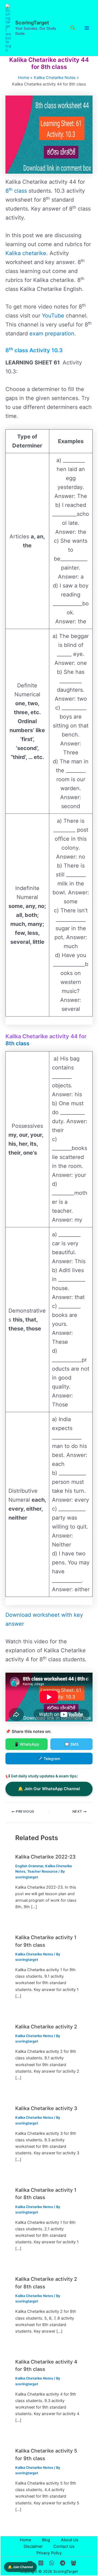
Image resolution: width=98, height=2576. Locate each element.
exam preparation (52, 333)
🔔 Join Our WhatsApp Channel (49, 1789)
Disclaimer (33, 2546)
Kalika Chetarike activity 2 (46, 2027)
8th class (17, 1043)
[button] (73, 28)
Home (25, 2540)
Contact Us (64, 2546)
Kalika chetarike (26, 253)
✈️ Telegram (49, 1759)
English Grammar (29, 1866)
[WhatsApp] (52, 2563)
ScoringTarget (32, 23)
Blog (46, 2540)
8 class (16, 191)
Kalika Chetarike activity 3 (46, 2108)
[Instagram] (41, 2563)
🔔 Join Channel (20, 2567)
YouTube (54, 316)
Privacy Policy (49, 2553)
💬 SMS (72, 1744)
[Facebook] (73, 2563)
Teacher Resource (42, 1871)
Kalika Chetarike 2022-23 (45, 1857)
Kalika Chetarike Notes (34, 1954)
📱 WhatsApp (27, 1744)
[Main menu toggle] (87, 28)
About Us (70, 2540)
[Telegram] (63, 2563)
